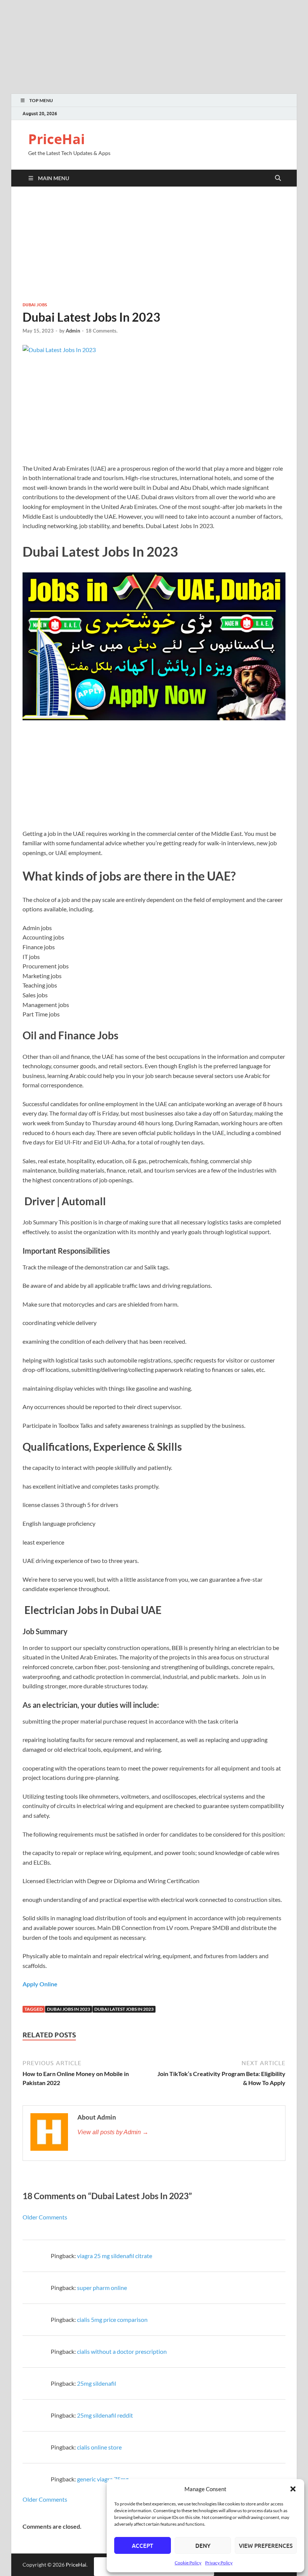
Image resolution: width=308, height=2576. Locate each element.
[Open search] (278, 178)
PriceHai (57, 139)
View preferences (266, 2546)
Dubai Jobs (35, 305)
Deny (203, 2546)
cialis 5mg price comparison (112, 2319)
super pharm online (102, 2288)
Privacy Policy (219, 2563)
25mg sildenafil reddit (105, 2415)
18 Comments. (102, 331)
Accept (143, 2546)
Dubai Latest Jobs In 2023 (124, 2009)
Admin (73, 331)
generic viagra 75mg (103, 2479)
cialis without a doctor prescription (122, 2351)
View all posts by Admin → (113, 2132)
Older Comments (45, 2217)
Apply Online (40, 1984)
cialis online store (99, 2447)
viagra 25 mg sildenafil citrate (115, 2256)
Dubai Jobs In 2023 (69, 2009)
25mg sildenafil (97, 2383)
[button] (293, 2489)
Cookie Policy (188, 2563)
